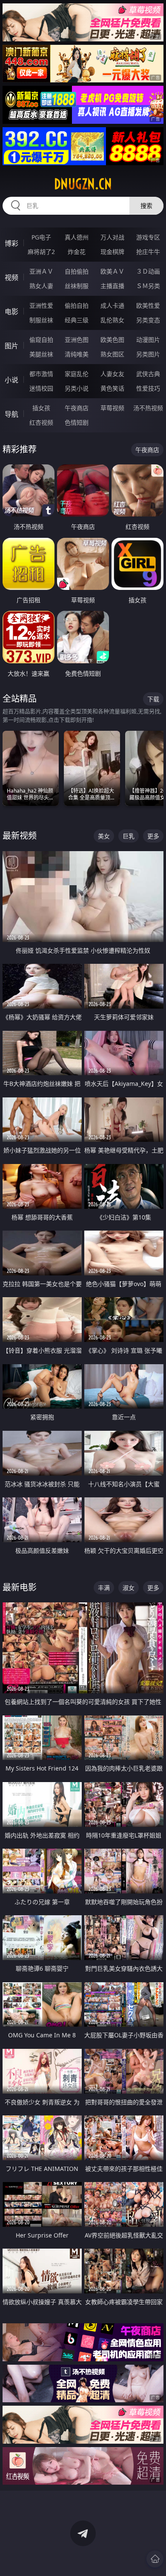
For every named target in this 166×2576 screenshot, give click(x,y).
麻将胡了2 (41, 252)
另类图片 (148, 354)
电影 (11, 312)
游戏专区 (148, 237)
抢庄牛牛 (148, 252)
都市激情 (41, 374)
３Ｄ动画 (148, 271)
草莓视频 (112, 408)
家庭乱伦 (77, 374)
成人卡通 (112, 305)
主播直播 (112, 286)
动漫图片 (148, 340)
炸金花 (77, 252)
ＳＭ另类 (148, 286)
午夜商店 (77, 408)
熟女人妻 (41, 286)
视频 (11, 277)
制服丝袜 (41, 320)
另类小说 (77, 388)
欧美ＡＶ (112, 271)
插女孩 (41, 408)
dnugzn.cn (83, 184)
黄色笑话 (112, 388)
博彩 (11, 243)
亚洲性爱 (41, 305)
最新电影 (20, 1587)
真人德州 (77, 237)
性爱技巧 (148, 388)
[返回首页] (155, 2559)
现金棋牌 (112, 252)
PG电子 (41, 237)
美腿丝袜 (41, 354)
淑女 (129, 1588)
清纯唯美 (77, 354)
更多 (153, 836)
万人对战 (112, 237)
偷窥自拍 (41, 340)
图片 (11, 346)
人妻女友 (112, 374)
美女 (104, 836)
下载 (153, 699)
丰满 (104, 1588)
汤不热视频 (148, 408)
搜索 (146, 206)
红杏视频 (41, 422)
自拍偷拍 (77, 271)
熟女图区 (112, 354)
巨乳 (129, 836)
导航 (11, 414)
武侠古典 (148, 374)
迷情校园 (41, 388)
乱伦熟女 (112, 320)
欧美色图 (112, 340)
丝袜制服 (77, 286)
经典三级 (77, 320)
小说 (11, 380)
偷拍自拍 (77, 305)
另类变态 (148, 320)
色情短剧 (77, 422)
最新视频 (20, 836)
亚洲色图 (77, 340)
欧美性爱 (148, 305)
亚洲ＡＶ (41, 271)
